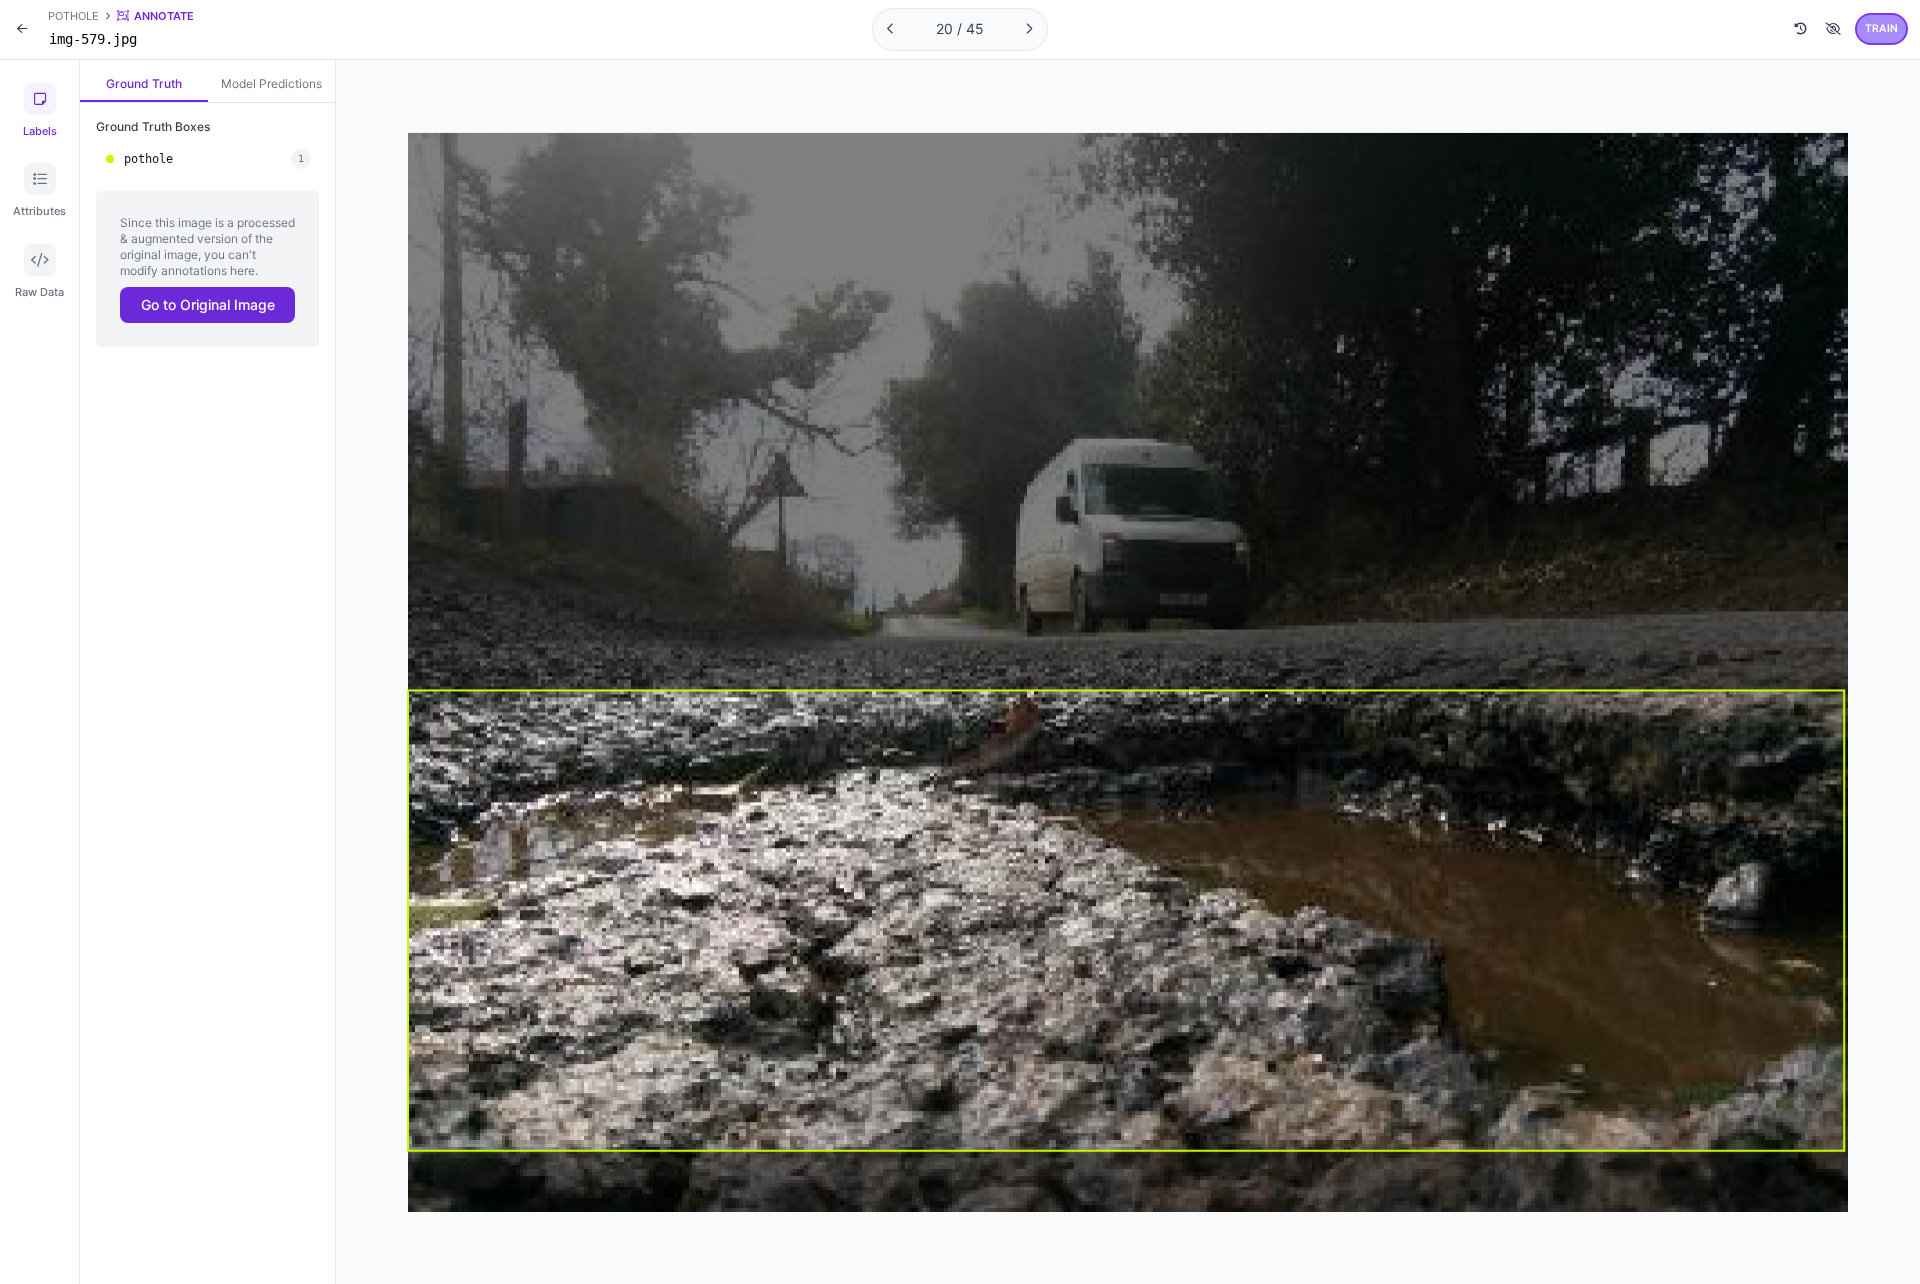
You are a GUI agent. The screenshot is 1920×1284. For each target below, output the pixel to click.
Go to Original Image (208, 304)
